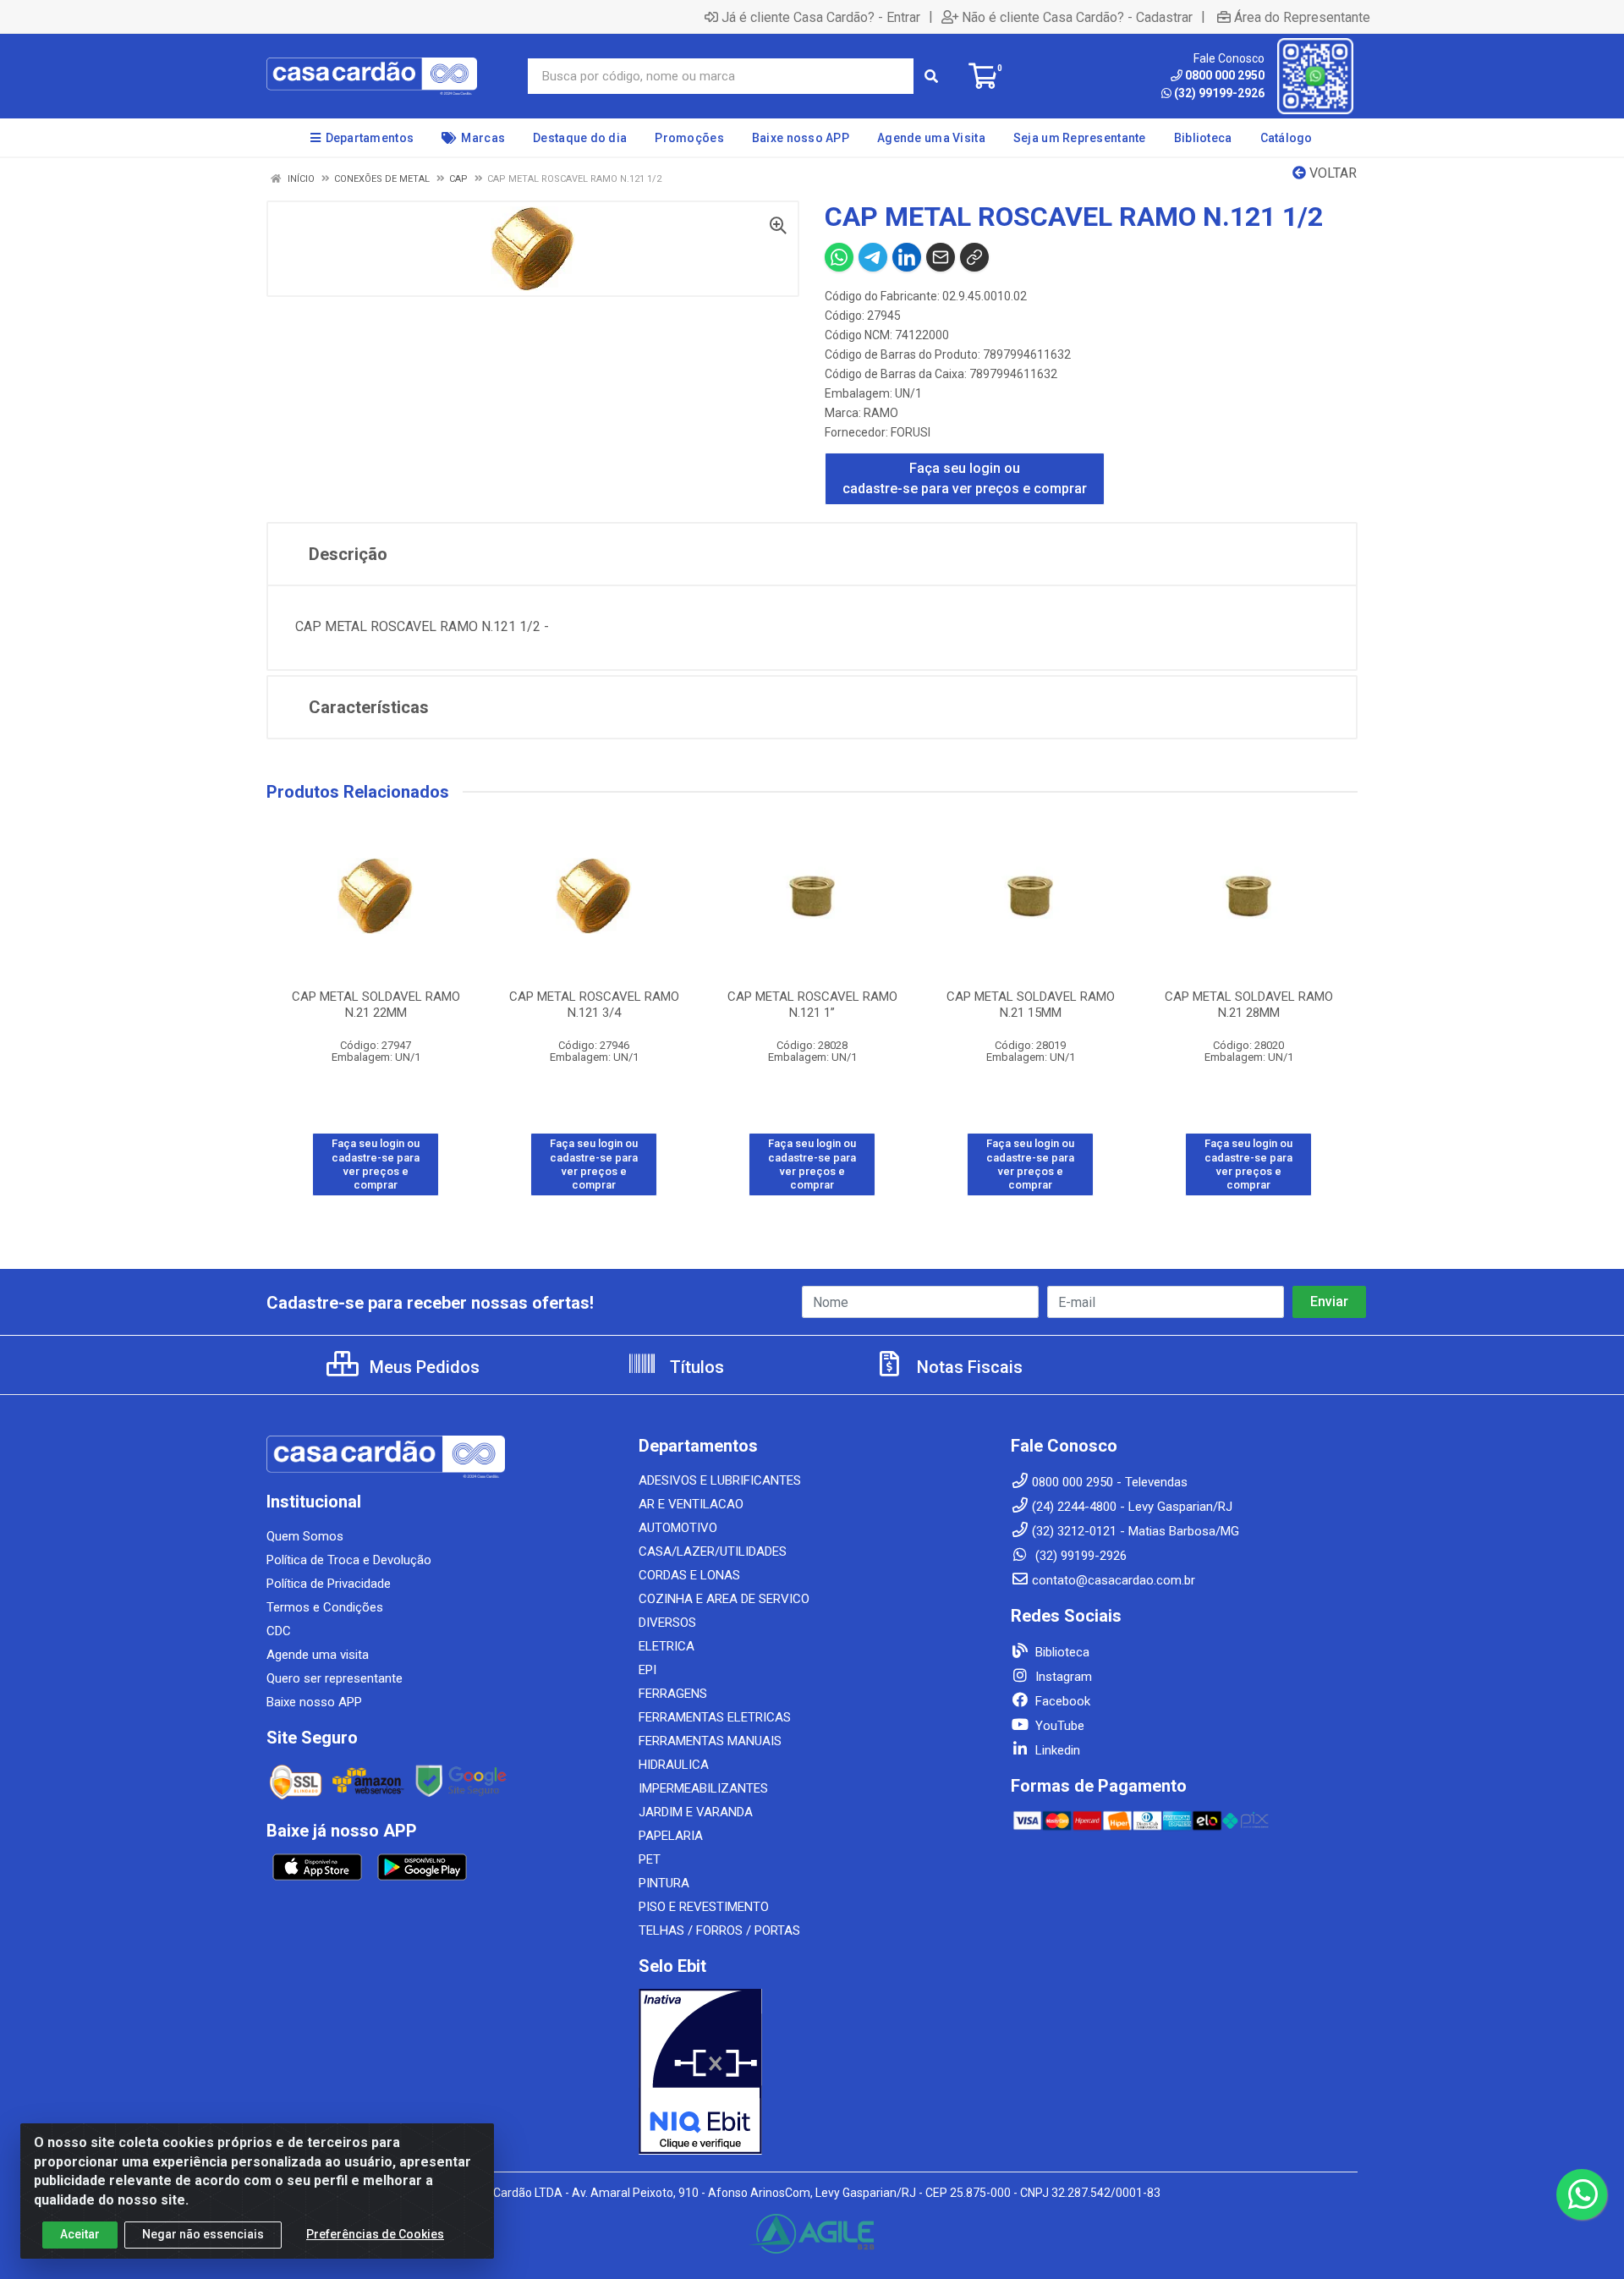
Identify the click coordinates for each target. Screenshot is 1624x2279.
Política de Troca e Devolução (349, 1560)
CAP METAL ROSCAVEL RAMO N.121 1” (812, 1005)
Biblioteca (1061, 1652)
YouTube (1058, 1726)
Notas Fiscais (968, 1367)
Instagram (1062, 1677)
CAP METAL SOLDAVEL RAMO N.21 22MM (376, 1005)
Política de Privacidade (329, 1584)
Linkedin (1056, 1750)
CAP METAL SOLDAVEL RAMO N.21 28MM (1249, 1005)
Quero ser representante (335, 1678)
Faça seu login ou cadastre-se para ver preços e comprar (965, 478)
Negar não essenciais (203, 2234)
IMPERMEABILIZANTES (703, 1788)
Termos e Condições (325, 1607)
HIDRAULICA (674, 1765)
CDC (279, 1631)
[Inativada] (812, 2072)
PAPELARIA (671, 1836)
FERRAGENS (673, 1694)
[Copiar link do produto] (974, 257)
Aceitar (80, 2234)
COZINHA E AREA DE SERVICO (724, 1599)
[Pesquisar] (931, 76)
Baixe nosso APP (314, 1702)
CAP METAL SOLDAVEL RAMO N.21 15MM (1031, 1005)
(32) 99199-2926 (1219, 93)
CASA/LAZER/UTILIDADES (713, 1551)
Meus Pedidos (422, 1367)
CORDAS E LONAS (689, 1575)
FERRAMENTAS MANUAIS (710, 1741)
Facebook (1061, 1701)
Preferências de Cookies (375, 2234)
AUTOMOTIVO (678, 1528)
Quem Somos (305, 1536)
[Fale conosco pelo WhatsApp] (1582, 2194)
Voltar (1331, 173)
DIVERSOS (667, 1623)
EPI (647, 1670)
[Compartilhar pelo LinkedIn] (907, 257)
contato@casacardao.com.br (1114, 1580)
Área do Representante (1302, 17)
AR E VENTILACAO (691, 1504)
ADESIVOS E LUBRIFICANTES (720, 1480)
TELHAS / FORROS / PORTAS (719, 1930)
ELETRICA (667, 1646)
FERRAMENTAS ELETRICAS (715, 1717)
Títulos (695, 1367)
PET (650, 1859)
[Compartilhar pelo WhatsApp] (839, 257)
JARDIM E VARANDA (696, 1812)
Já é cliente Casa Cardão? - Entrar (821, 17)
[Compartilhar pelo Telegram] (873, 257)
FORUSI (911, 432)
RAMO (881, 413)
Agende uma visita (318, 1655)
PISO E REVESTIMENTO (704, 1907)
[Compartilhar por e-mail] (941, 257)
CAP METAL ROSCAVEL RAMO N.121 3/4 (594, 1005)
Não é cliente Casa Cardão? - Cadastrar (1077, 17)
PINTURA (664, 1883)
